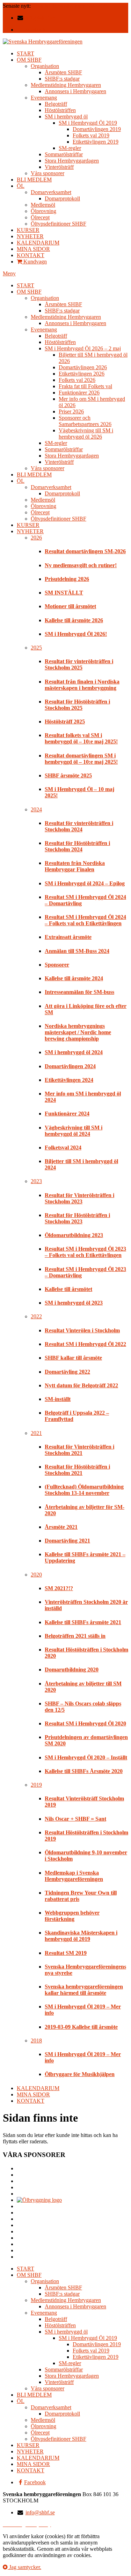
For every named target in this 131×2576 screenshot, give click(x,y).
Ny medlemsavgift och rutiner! (81, 565)
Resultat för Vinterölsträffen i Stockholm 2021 (79, 1450)
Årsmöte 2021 (61, 1527)
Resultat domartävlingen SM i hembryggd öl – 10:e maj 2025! (81, 759)
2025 (36, 648)
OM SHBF (29, 60)
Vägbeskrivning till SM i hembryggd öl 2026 (86, 434)
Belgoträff (56, 104)
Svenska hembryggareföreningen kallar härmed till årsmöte (84, 1990)
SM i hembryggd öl (66, 116)
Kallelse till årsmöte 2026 (74, 620)
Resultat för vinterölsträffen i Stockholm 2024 (79, 826)
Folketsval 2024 (63, 1148)
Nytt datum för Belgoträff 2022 (81, 1385)
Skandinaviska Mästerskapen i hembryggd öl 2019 (81, 1936)
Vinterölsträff (59, 167)
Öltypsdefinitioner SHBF (59, 224)
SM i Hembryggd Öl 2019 (88, 123)
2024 (36, 809)
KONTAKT (31, 255)
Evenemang (44, 98)
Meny (9, 273)
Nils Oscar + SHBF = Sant (75, 1819)
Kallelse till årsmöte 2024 (74, 978)
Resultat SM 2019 (66, 1953)
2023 (36, 1181)
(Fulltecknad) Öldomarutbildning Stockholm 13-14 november (84, 1490)
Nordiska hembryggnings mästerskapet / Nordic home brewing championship (78, 1032)
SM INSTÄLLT (64, 593)
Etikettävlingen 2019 (96, 142)
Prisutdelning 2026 (67, 579)
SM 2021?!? (59, 1588)
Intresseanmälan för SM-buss (79, 992)
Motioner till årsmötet (70, 606)
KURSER (28, 230)
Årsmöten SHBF (63, 72)
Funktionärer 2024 (67, 1114)
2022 (36, 1316)
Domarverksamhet (51, 192)
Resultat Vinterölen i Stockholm (82, 1330)
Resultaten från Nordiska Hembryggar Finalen (75, 866)
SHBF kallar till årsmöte (73, 1358)
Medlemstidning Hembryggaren (66, 85)
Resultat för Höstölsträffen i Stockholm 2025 (77, 705)
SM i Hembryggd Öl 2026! (76, 634)
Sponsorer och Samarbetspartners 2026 (85, 421)
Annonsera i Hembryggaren (75, 91)
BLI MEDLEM (34, 180)
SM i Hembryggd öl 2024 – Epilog (85, 883)
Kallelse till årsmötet (68, 1289)
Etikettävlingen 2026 (82, 374)
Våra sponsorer (48, 173)
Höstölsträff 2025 (65, 722)
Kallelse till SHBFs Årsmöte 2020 (84, 1771)
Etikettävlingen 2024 (69, 1080)
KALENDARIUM (38, 243)
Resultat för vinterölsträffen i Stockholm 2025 (79, 664)
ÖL (21, 186)
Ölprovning (43, 211)
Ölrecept (40, 217)
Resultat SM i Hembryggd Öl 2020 (85, 1723)
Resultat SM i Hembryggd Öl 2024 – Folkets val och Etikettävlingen (85, 920)
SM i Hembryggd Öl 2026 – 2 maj (83, 348)
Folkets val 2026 (77, 380)
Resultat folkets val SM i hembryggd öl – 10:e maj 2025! (81, 738)
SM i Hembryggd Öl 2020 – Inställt (86, 1757)
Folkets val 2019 (91, 135)
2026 (36, 538)
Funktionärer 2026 (79, 393)
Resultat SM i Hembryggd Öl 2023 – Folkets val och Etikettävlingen (85, 1252)
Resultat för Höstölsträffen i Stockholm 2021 (77, 1470)
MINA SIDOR (33, 249)
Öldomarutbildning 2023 (74, 1235)
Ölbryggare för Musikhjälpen (80, 2074)
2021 (36, 1433)
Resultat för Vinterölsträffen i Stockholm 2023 (79, 1198)
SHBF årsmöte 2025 (68, 775)
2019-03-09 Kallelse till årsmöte (81, 2027)
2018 (36, 2041)
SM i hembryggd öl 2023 (74, 1303)
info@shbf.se (40, 18)
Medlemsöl (43, 205)
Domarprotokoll (62, 198)
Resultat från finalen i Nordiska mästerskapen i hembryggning (82, 685)
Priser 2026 (71, 411)
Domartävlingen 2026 (83, 367)
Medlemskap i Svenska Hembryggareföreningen (74, 1876)
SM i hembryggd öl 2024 (74, 1052)
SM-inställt (58, 1399)
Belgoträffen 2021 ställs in (75, 1636)
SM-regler (70, 148)
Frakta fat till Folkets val (85, 386)
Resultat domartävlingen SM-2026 (70, 6)
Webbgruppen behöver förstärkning (72, 1916)
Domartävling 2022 (67, 1372)
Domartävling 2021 (67, 1541)
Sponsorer (57, 965)
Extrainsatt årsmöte (68, 937)
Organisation (45, 66)
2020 (36, 1575)
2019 (36, 1785)
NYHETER (30, 236)
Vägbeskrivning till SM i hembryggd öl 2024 (74, 1131)
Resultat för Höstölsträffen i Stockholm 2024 (77, 846)
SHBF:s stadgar (62, 79)
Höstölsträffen (60, 110)
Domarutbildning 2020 (72, 1670)
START (26, 53)
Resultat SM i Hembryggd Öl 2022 (85, 1344)
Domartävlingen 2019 (97, 129)
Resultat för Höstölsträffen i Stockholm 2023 (77, 1218)
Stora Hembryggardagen (72, 161)
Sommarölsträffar (64, 154)
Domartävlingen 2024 (70, 1066)
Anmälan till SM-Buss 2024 (77, 951)
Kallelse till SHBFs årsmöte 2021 (83, 1622)
